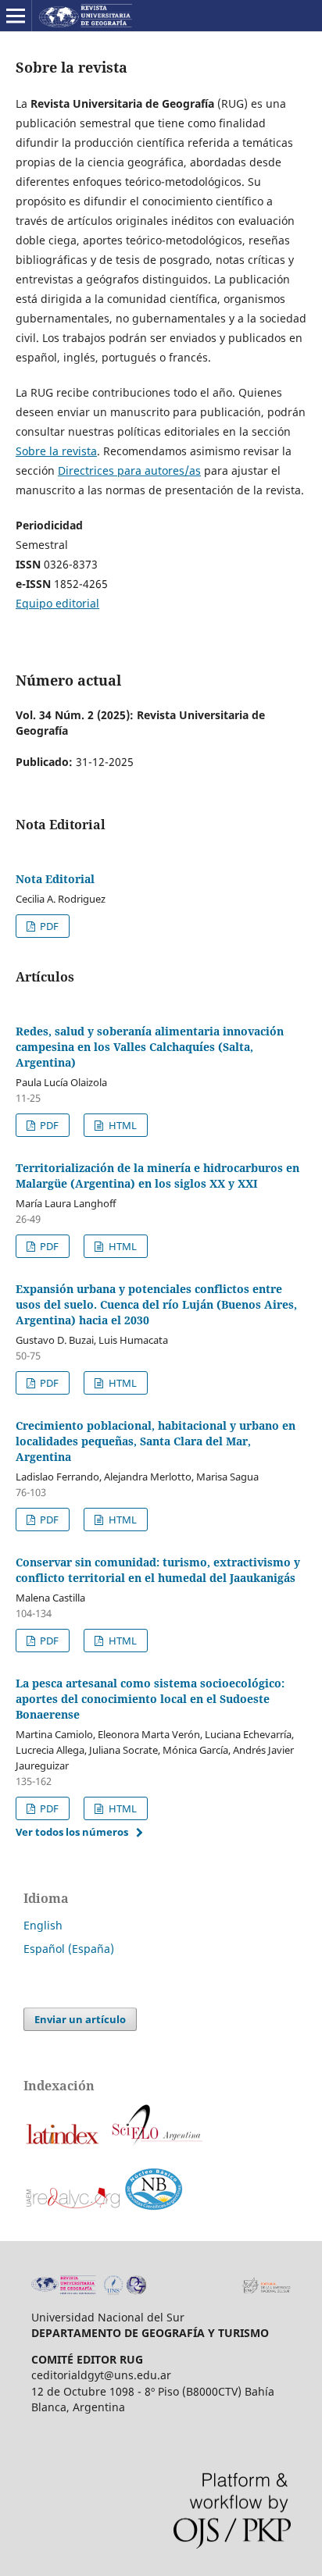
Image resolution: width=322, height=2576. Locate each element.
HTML (122, 1125)
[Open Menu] (16, 16)
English (43, 1925)
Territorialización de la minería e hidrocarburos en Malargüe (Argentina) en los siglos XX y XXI (157, 1176)
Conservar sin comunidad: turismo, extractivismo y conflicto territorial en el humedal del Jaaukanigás (158, 1570)
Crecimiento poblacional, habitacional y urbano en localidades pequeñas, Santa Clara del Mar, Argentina (156, 1441)
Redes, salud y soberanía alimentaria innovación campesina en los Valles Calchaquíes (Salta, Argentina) (150, 1047)
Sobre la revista (56, 451)
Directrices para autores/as (129, 470)
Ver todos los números (72, 1832)
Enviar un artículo (80, 2019)
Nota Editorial (55, 879)
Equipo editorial (57, 603)
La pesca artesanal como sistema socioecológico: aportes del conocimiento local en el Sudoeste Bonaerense (150, 1699)
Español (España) (69, 1949)
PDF (48, 926)
